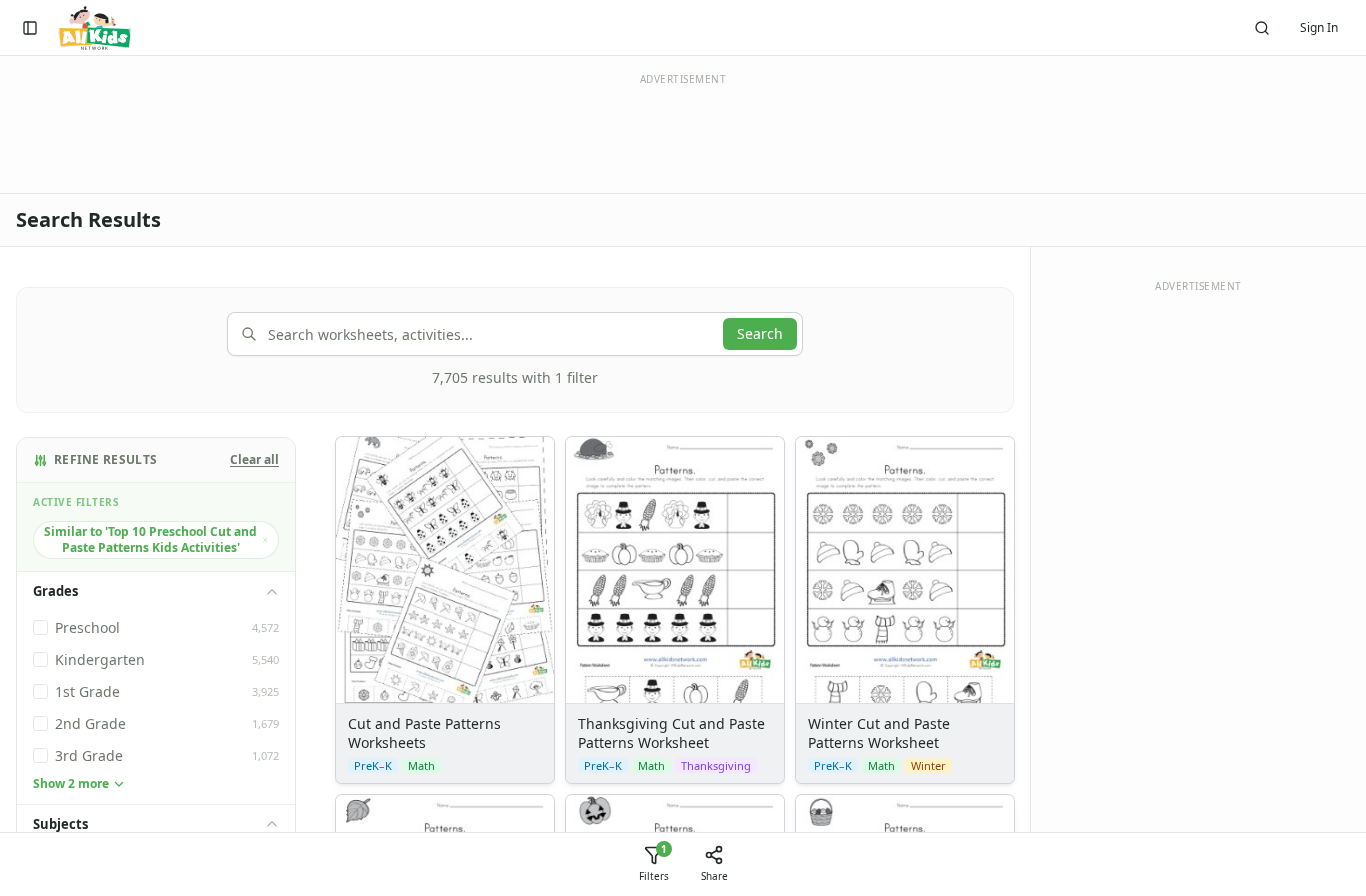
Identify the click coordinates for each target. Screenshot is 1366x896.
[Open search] (1262, 28)
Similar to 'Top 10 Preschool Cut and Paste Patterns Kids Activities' (150, 539)
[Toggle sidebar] (30, 28)
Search (760, 333)
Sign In (1319, 27)
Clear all (254, 460)
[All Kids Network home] (94, 28)
